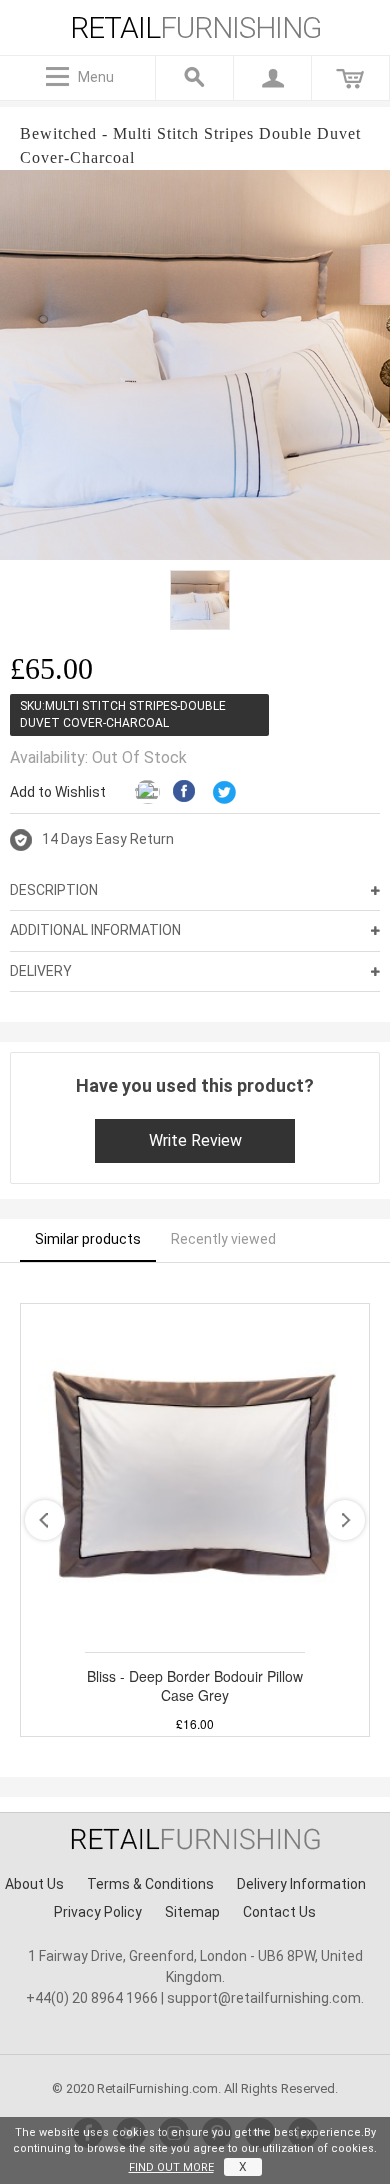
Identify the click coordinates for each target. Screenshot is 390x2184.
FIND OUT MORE (171, 2167)
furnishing (195, 27)
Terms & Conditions (150, 1884)
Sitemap (192, 1912)
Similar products (88, 1239)
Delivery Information (301, 1884)
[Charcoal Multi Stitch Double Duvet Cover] (200, 600)
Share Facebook (186, 793)
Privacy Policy (98, 1912)
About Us (34, 1884)
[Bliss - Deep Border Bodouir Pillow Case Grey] (195, 1478)
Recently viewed (223, 1239)
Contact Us (279, 1912)
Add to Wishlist (58, 792)
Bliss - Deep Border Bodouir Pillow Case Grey (195, 1686)
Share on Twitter (226, 793)
